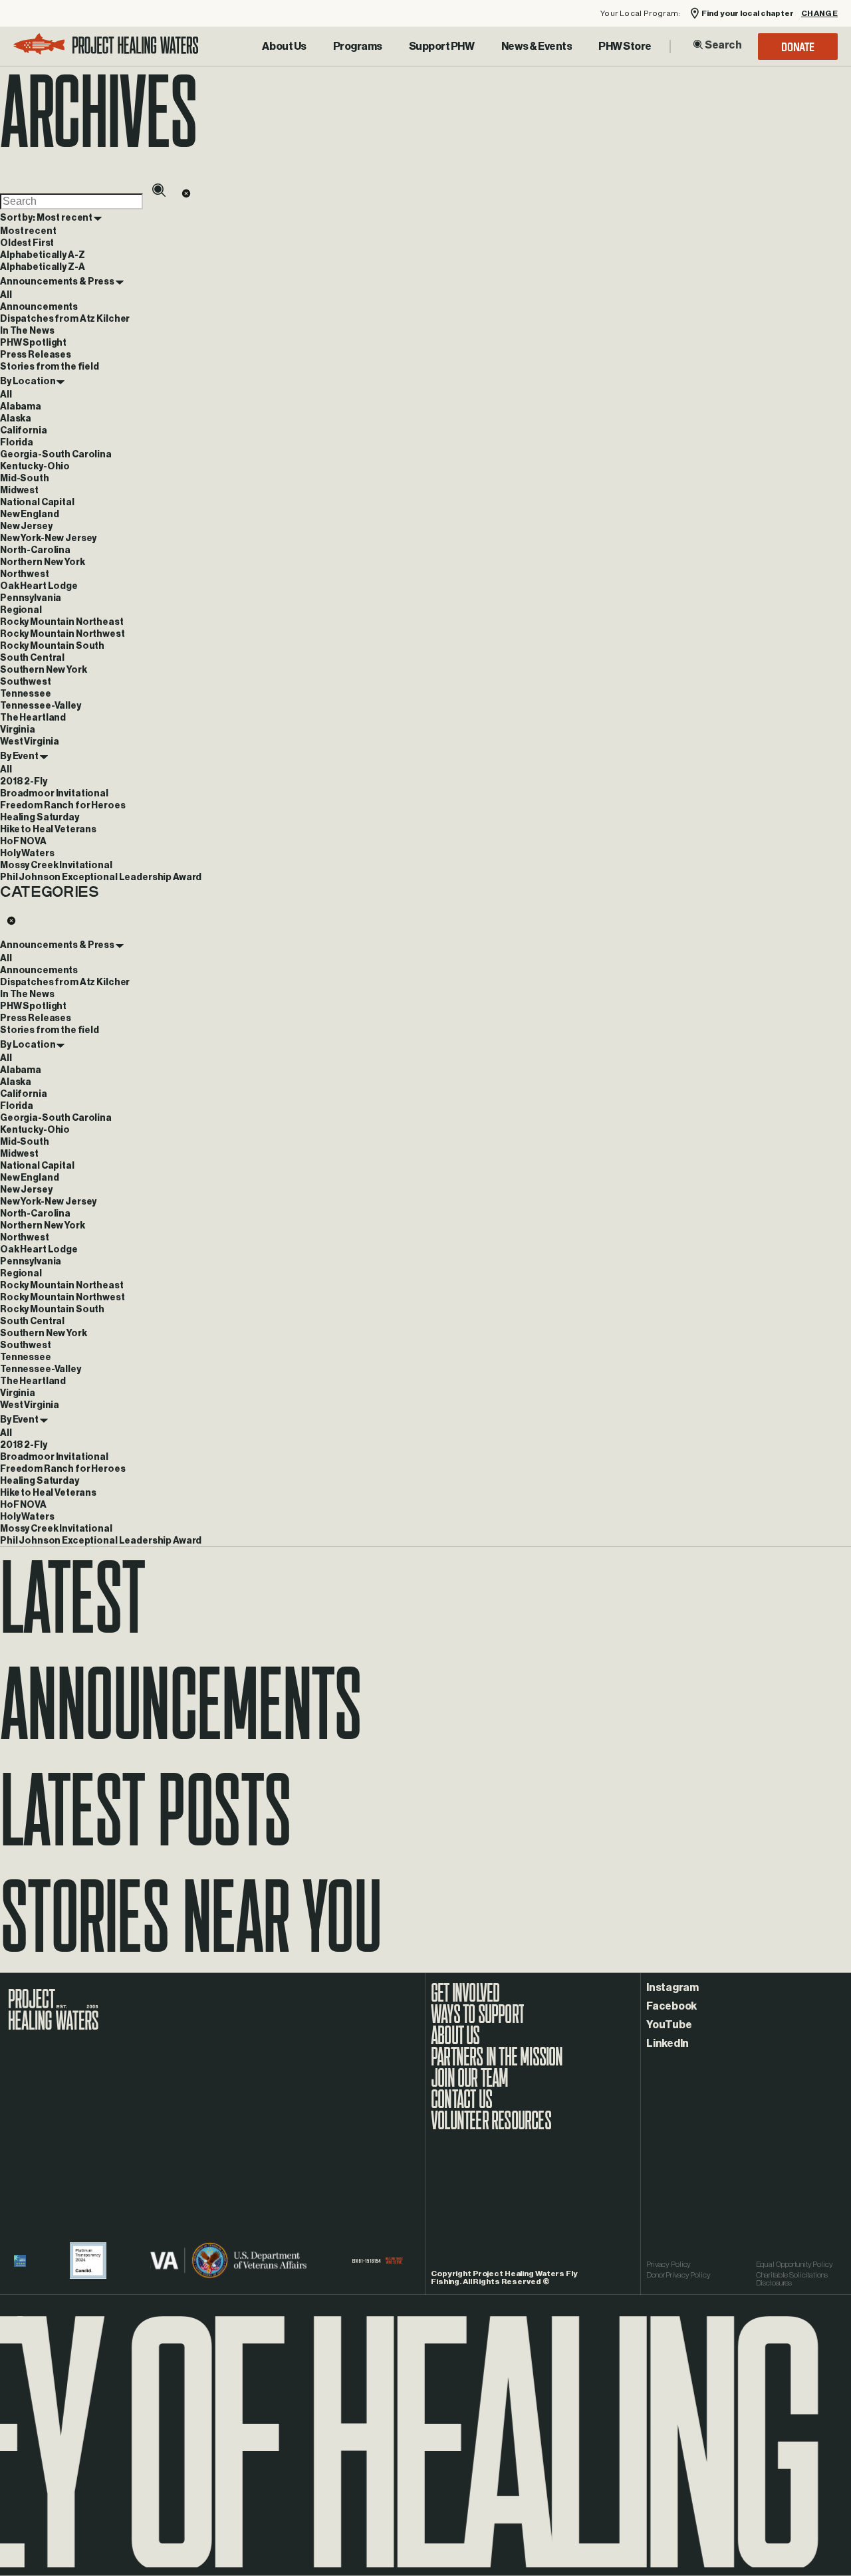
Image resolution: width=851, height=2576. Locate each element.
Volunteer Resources (491, 2127)
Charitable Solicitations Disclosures (792, 2279)
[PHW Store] (625, 47)
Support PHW (442, 47)
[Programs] (358, 47)
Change (819, 14)
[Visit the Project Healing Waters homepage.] (106, 46)
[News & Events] (537, 47)
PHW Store (625, 47)
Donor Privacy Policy (678, 2275)
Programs (358, 47)
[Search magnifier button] (698, 45)
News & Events (537, 47)
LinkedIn (668, 2044)
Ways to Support (477, 2021)
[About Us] (284, 47)
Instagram (672, 1988)
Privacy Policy (669, 2264)
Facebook (671, 2006)
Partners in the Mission (497, 2063)
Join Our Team (470, 2085)
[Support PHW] (442, 47)
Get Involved (465, 2000)
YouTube (669, 2025)
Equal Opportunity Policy (794, 2264)
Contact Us (461, 2106)
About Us (284, 47)
